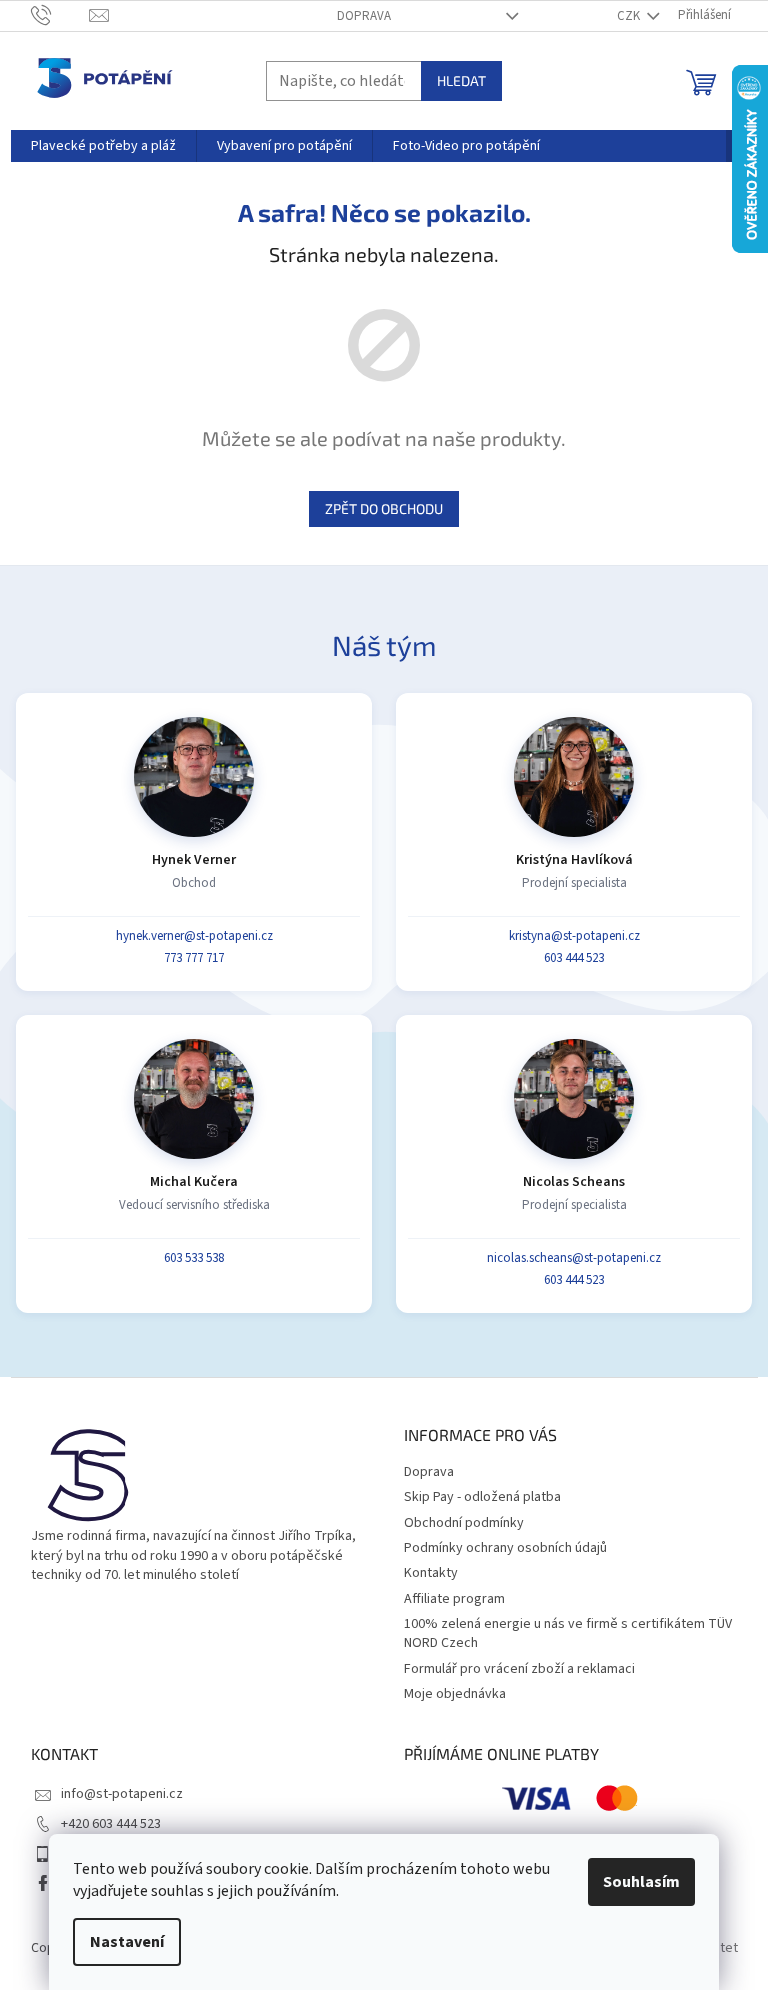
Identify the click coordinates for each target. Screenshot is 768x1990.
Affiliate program (454, 1599)
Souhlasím (641, 1882)
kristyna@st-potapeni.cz (574, 936)
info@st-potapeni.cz (122, 1794)
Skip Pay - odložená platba (482, 1497)
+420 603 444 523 (111, 1824)
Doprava (364, 16)
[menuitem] (103, 146)
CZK (630, 16)
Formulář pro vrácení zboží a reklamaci (519, 1669)
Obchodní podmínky (464, 1523)
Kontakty (431, 1573)
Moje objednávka (455, 1694)
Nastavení (127, 1942)
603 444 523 (574, 958)
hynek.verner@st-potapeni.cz (194, 936)
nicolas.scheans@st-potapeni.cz (574, 1258)
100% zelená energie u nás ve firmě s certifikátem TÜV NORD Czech (568, 1633)
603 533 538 (194, 1258)
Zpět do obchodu (384, 508)
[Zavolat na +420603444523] (60, 15)
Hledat (461, 80)
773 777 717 (194, 958)
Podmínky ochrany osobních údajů (505, 1548)
